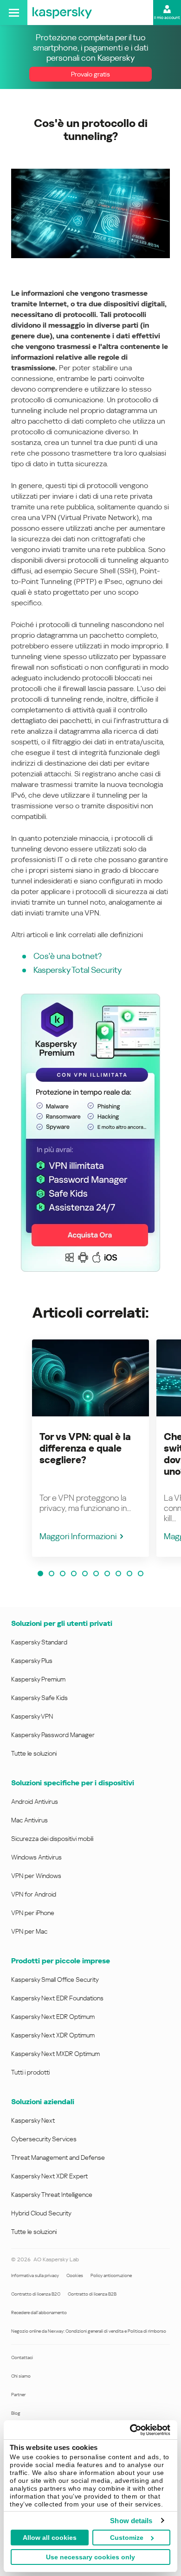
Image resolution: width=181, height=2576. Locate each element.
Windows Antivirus (36, 1857)
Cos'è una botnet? (68, 956)
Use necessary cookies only (90, 2557)
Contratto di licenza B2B (92, 2294)
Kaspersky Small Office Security (55, 1980)
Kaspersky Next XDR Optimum (53, 2035)
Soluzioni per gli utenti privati (62, 1623)
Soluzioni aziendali (43, 2102)
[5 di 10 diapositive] (85, 1574)
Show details (131, 2521)
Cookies (75, 2275)
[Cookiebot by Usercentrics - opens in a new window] (130, 2430)
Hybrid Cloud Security (41, 2213)
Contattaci (22, 2357)
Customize (127, 2538)
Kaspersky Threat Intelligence (52, 2195)
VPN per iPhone (33, 1913)
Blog (16, 2413)
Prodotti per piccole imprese (61, 1961)
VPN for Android (34, 1894)
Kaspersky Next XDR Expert (49, 2176)
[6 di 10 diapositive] (96, 1574)
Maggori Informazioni (78, 1536)
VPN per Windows (36, 1876)
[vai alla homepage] (62, 13)
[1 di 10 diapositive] (40, 1574)
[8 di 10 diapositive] (118, 1574)
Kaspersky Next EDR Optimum (53, 2017)
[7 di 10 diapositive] (107, 1574)
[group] (90, 1448)
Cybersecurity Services (44, 2139)
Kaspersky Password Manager (53, 1735)
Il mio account (167, 18)
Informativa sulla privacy (35, 2275)
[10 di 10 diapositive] (141, 1574)
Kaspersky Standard (39, 1642)
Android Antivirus (35, 1802)
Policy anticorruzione (111, 2275)
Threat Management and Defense (58, 2157)
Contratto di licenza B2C (36, 2294)
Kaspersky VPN (32, 1716)
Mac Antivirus (29, 1820)
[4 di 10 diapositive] (74, 1574)
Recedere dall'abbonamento (39, 2313)
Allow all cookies (50, 2538)
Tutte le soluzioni (34, 1753)
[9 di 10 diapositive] (129, 1574)
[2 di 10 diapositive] (52, 1574)
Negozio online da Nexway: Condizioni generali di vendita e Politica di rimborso (89, 2331)
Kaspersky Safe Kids (39, 1698)
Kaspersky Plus (32, 1661)
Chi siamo (21, 2376)
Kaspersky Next (33, 2120)
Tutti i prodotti (30, 2072)
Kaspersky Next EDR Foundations (57, 1998)
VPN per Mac (29, 1931)
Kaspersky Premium (38, 1679)
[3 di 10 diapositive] (63, 1574)
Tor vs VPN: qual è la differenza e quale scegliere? (85, 1448)
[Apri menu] (14, 13)
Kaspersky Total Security (78, 970)
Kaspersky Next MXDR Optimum (55, 2054)
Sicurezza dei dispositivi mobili (52, 1839)
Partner (18, 2395)
